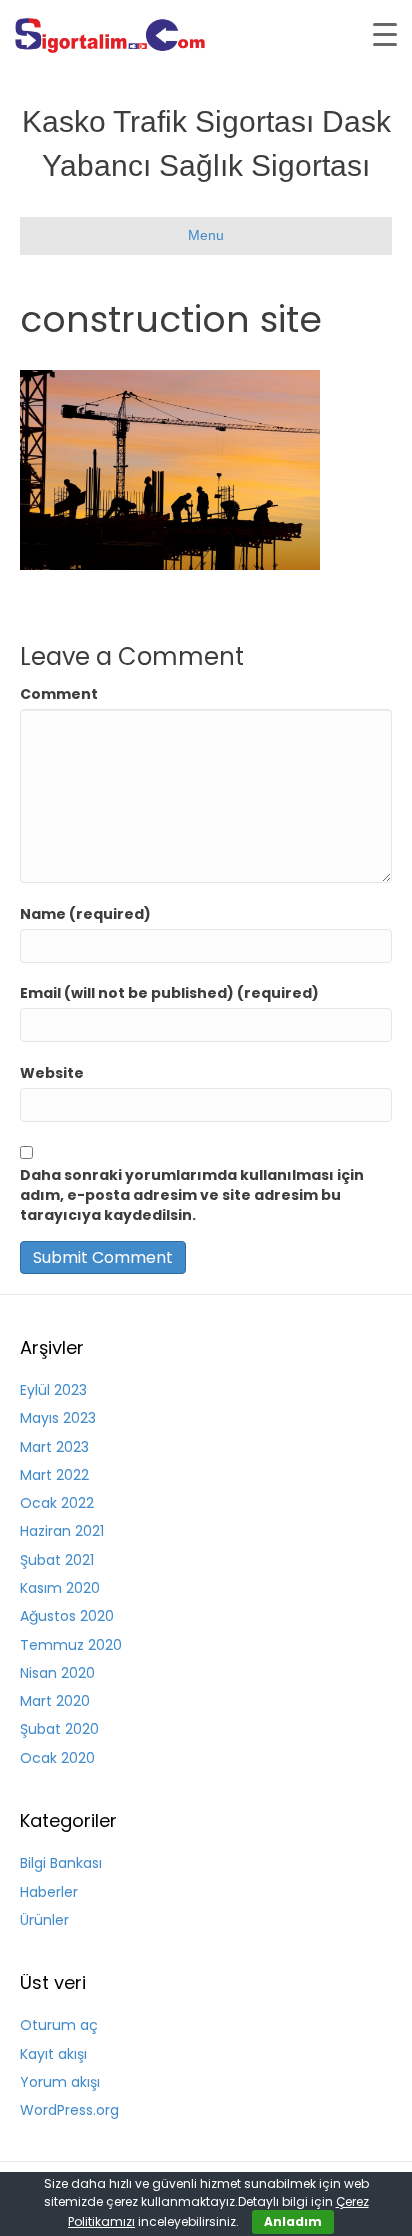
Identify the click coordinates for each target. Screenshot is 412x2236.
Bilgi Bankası (61, 1863)
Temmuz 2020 (71, 1645)
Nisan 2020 (57, 1673)
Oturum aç (59, 2025)
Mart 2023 (54, 1447)
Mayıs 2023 (58, 1418)
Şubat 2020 (59, 1729)
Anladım (293, 2221)
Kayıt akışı (53, 2054)
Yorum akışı (60, 2082)
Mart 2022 (54, 1475)
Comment (59, 694)
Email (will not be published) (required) (169, 993)
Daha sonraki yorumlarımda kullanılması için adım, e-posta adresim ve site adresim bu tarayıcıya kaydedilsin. (192, 1195)
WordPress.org (69, 2110)
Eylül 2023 (53, 1390)
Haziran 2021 (62, 1531)
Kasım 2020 (60, 1588)
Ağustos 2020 (67, 1616)
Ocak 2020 (57, 1758)
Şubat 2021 (57, 1560)
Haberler (49, 1892)
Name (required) (85, 914)
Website (52, 1073)
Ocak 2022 (57, 1503)
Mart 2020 (55, 1701)
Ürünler (44, 1920)
